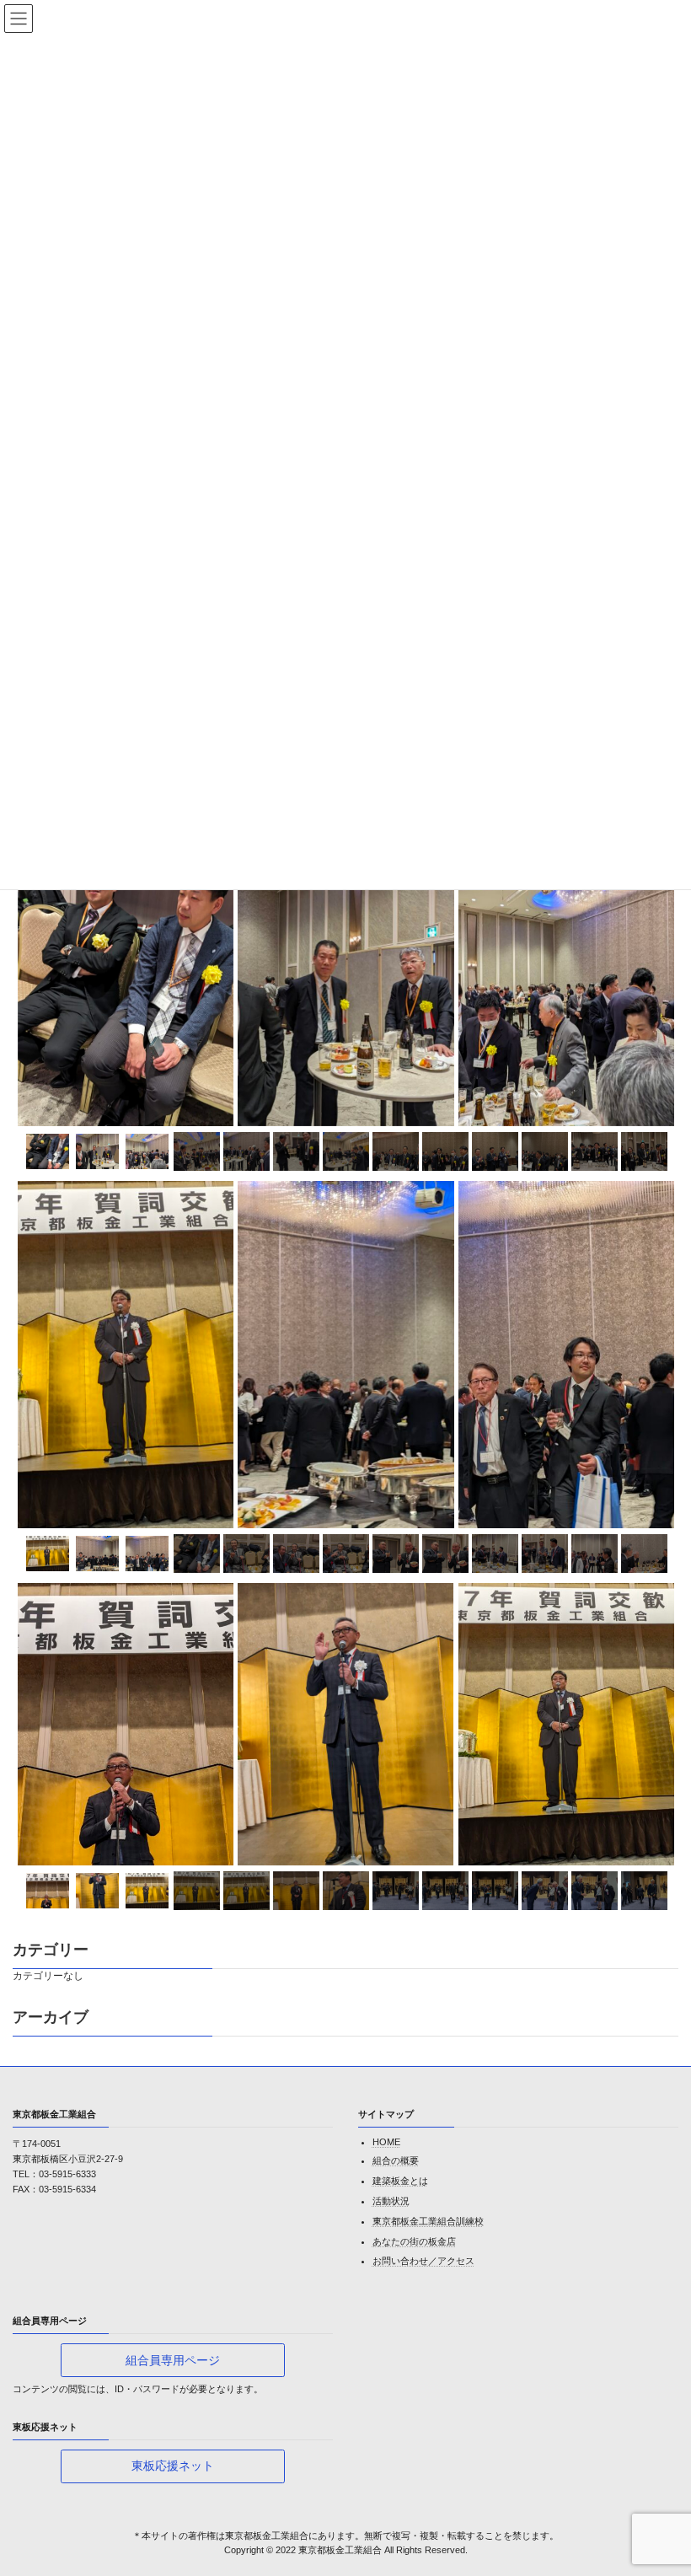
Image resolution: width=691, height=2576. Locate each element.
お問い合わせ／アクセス (423, 2261)
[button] (173, 2360)
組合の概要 (396, 2160)
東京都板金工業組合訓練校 (428, 2220)
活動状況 (391, 2201)
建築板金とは (400, 2181)
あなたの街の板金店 (414, 2241)
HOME (386, 2142)
